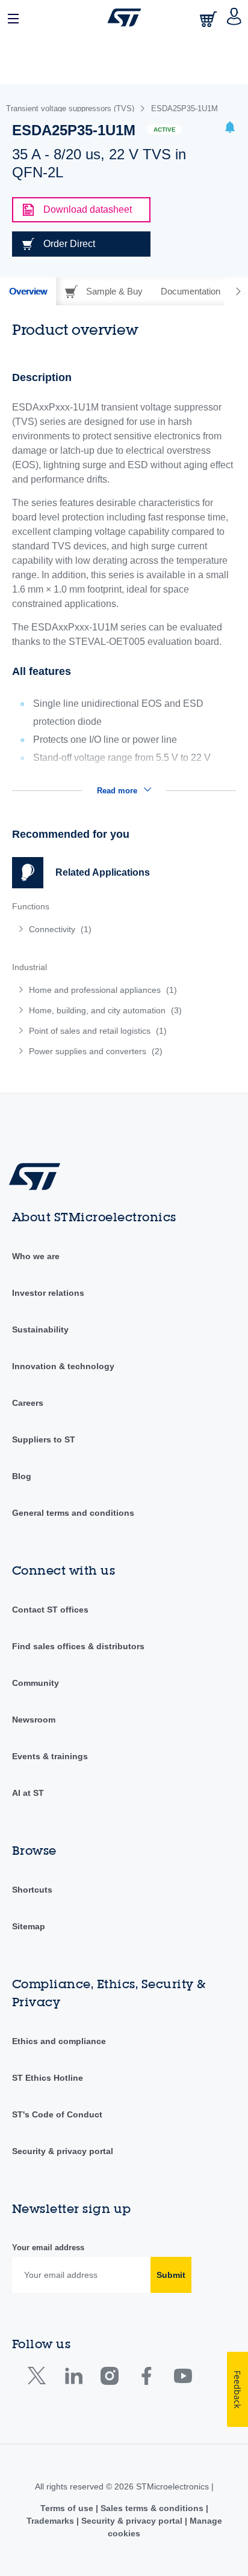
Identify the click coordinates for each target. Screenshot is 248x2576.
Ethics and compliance (59, 2041)
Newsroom (34, 1720)
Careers (28, 1403)
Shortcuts (32, 1890)
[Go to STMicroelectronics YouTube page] (183, 2379)
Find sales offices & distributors (78, 1646)
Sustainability (40, 1329)
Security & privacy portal (63, 2151)
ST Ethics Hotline (48, 2078)
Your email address (48, 2248)
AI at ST (28, 1793)
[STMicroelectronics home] (124, 17)
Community (36, 1683)
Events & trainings (50, 1756)
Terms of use (68, 2508)
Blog (22, 1476)
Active (165, 130)
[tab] (28, 291)
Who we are (36, 1256)
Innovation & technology (63, 1366)
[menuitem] (99, 929)
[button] (14, 17)
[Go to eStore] (209, 19)
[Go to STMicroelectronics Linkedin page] (73, 2379)
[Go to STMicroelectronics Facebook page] (146, 2379)
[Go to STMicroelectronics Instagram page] (109, 2379)
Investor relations (48, 1293)
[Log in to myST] (234, 17)
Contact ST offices (50, 1610)
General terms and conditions (73, 1513)
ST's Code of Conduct (57, 2114)
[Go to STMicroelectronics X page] (39, 2379)
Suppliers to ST (44, 1439)
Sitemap (29, 1926)
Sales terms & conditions (152, 2508)
